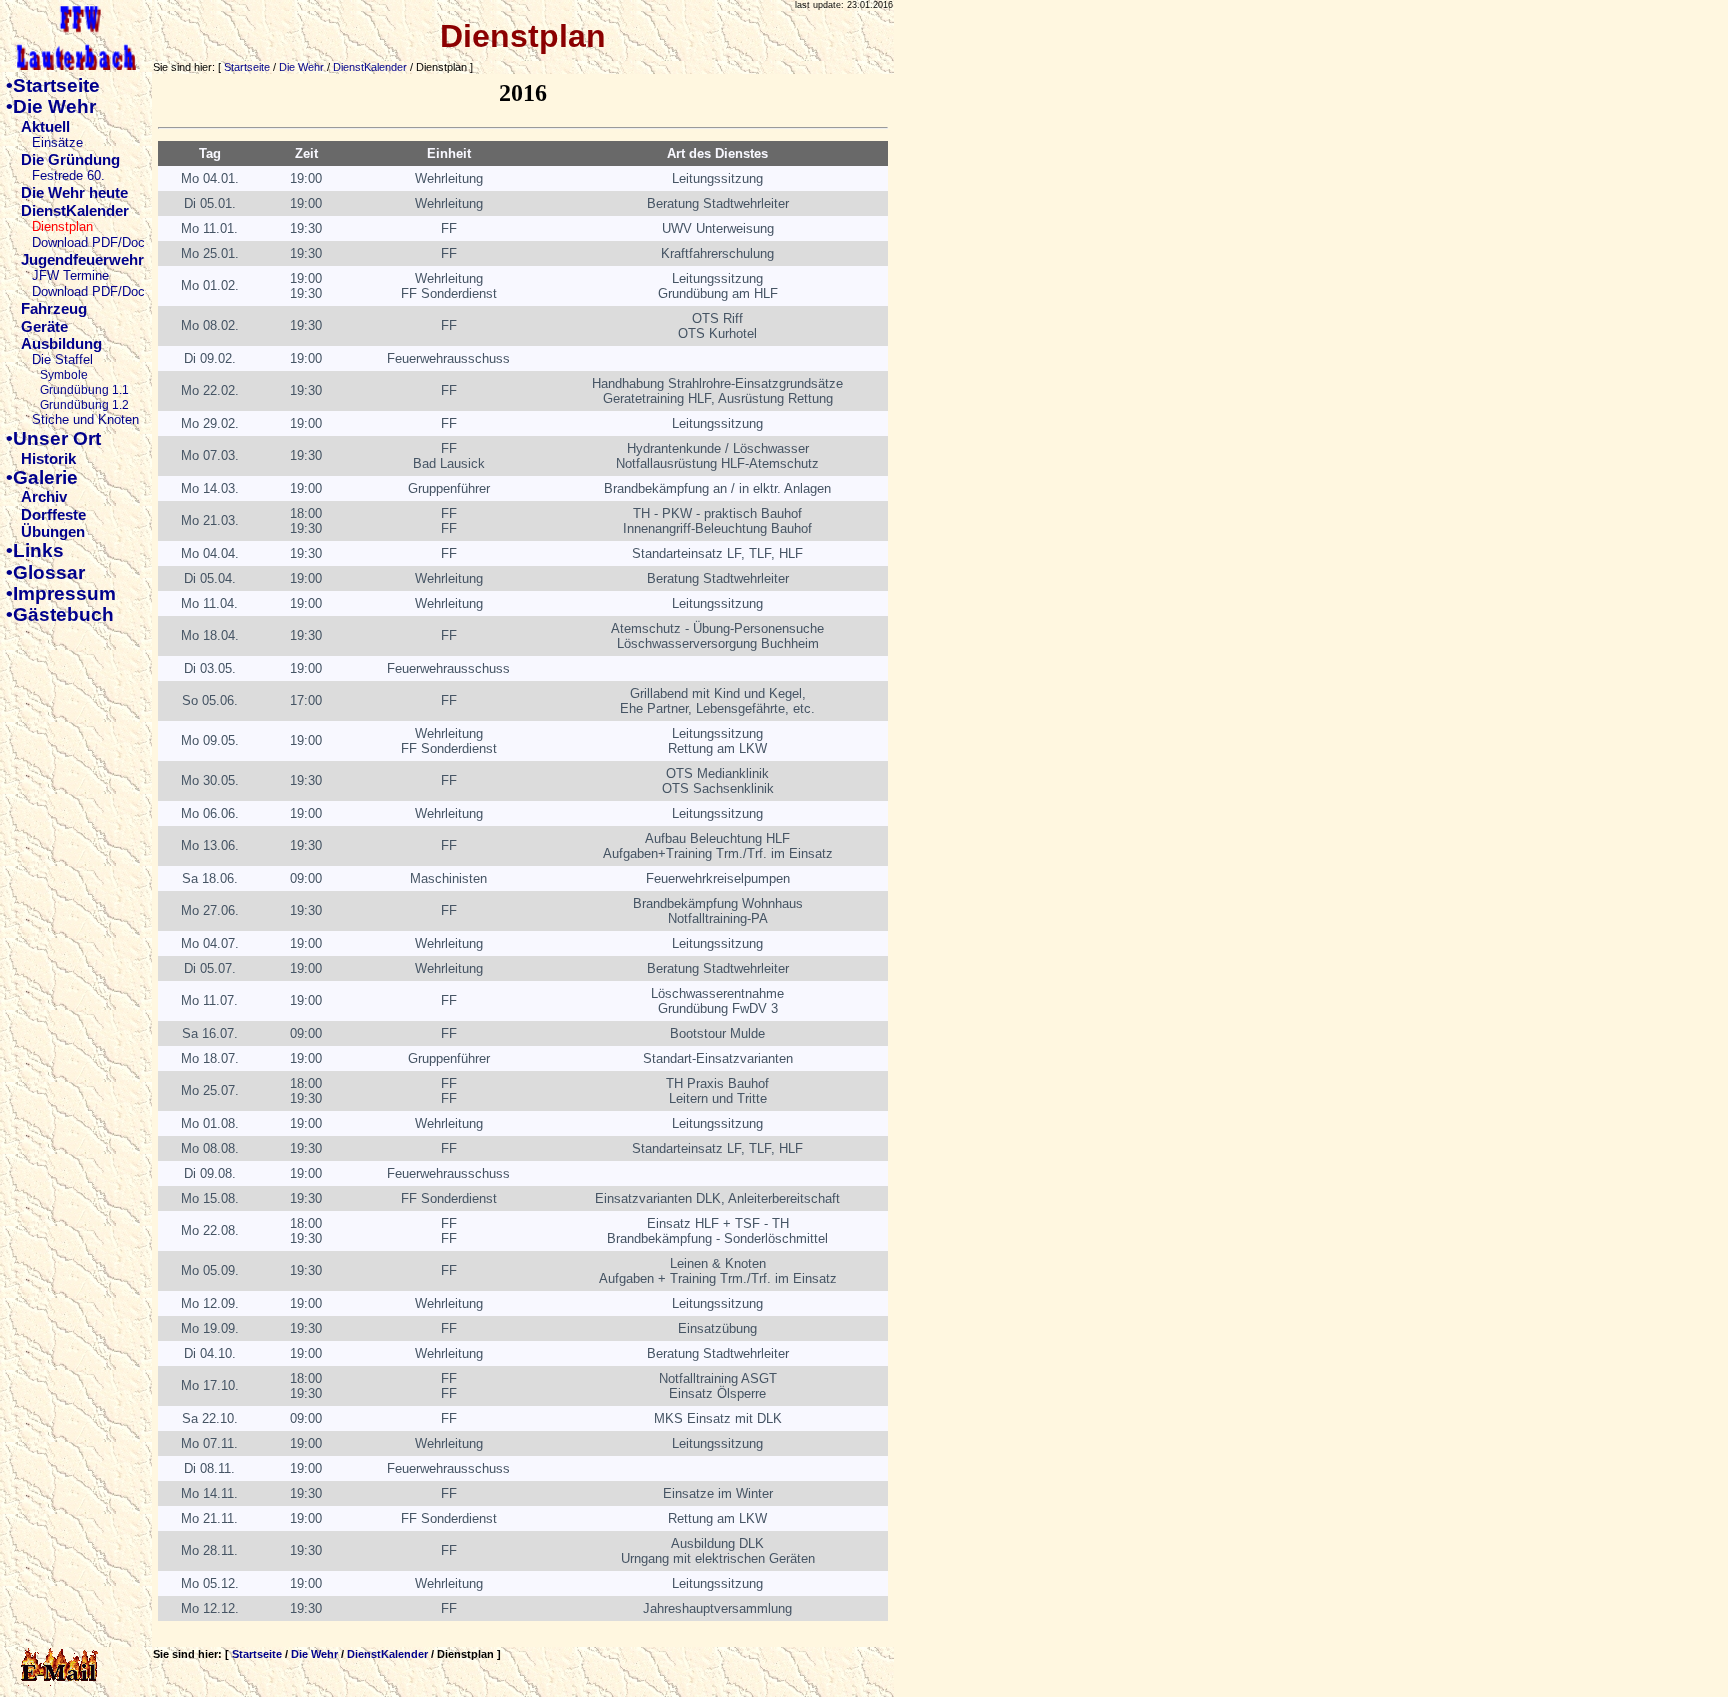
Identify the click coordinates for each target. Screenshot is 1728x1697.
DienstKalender (370, 67)
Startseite (247, 67)
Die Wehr (301, 67)
